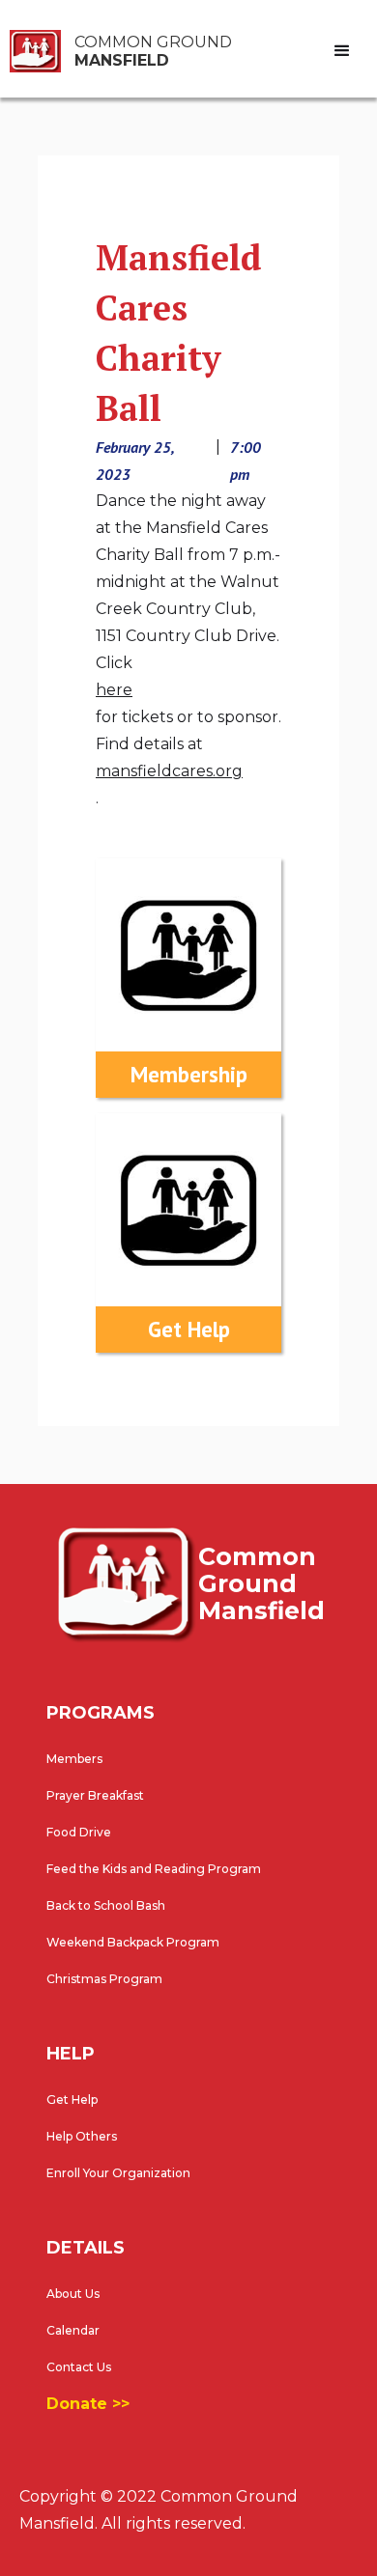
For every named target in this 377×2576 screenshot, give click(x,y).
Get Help (72, 2100)
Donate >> (88, 2404)
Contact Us (79, 2367)
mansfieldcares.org (169, 771)
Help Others (82, 2136)
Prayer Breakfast (95, 1795)
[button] (343, 51)
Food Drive (79, 1832)
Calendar (73, 2330)
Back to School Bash (106, 1905)
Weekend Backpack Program (133, 1942)
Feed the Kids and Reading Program (154, 1869)
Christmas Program (104, 1979)
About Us (73, 2294)
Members (74, 1759)
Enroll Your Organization (118, 2173)
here (114, 690)
